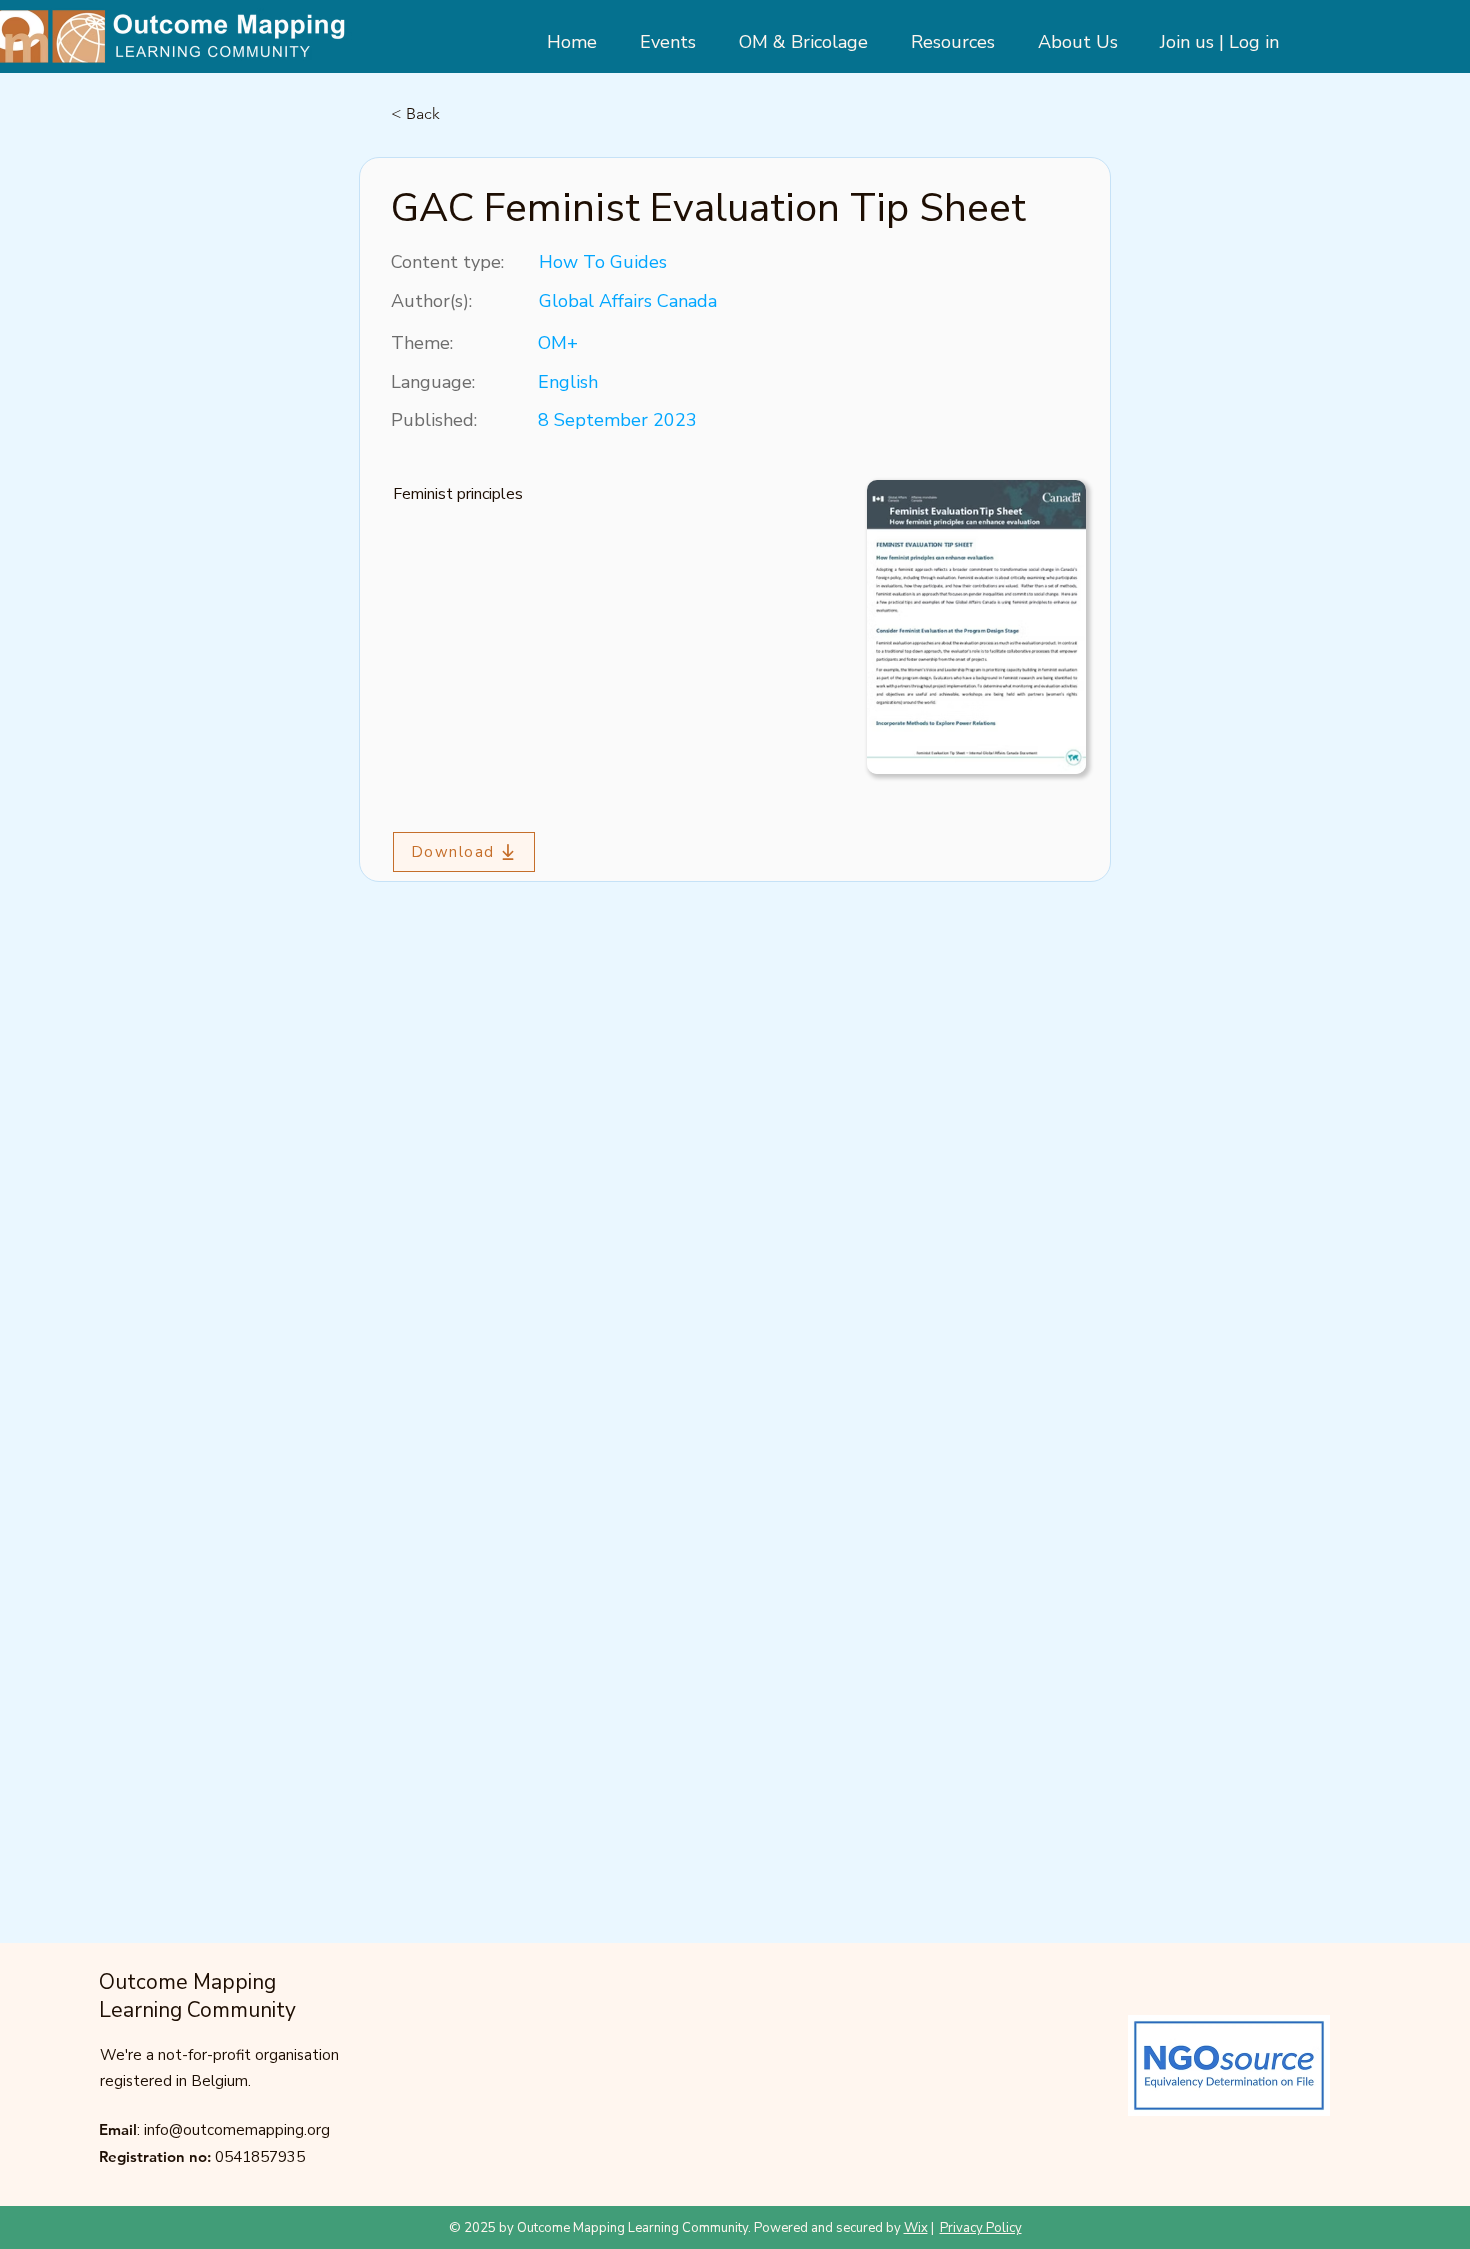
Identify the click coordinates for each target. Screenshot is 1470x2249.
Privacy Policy (981, 2228)
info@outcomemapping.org (237, 2130)
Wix (916, 2228)
